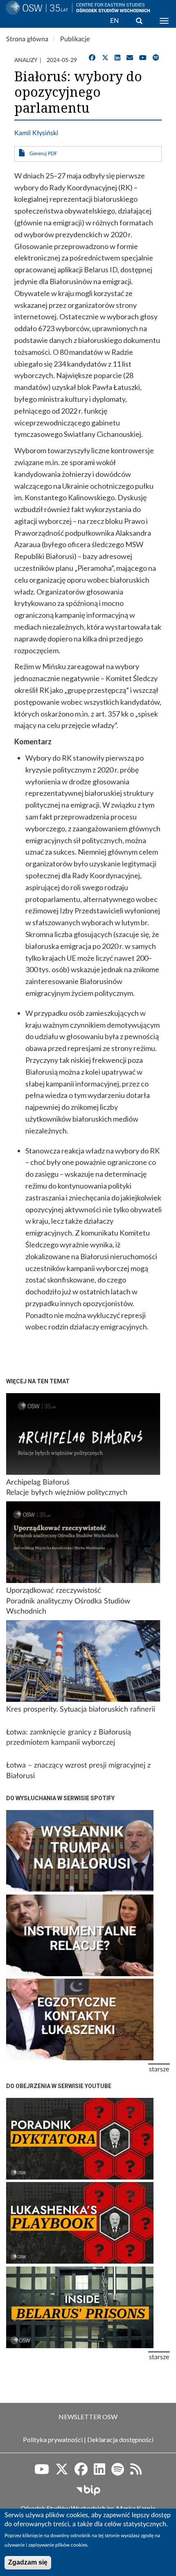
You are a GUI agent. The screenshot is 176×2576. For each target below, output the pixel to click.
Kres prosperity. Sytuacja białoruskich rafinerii (81, 1710)
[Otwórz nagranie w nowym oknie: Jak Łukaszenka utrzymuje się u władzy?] (80, 2139)
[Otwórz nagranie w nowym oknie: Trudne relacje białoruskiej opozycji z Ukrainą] (80, 1935)
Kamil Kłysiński (36, 133)
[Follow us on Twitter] (62, 2472)
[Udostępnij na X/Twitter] (105, 58)
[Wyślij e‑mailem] (130, 58)
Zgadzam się (28, 2562)
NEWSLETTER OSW (88, 2417)
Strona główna (27, 39)
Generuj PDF (43, 154)
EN (114, 21)
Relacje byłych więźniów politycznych (67, 1493)
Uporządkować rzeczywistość (54, 1591)
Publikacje (75, 39)
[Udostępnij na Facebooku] (92, 58)
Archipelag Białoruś (38, 1483)
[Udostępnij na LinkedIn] (117, 58)
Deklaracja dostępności (120, 2439)
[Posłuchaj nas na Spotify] (156, 58)
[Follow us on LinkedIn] (99, 2472)
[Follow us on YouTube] (42, 2472)
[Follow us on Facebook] (81, 2472)
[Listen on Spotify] (118, 2472)
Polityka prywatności (53, 2439)
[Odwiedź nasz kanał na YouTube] (143, 58)
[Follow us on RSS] (136, 2472)
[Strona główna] (36, 18)
